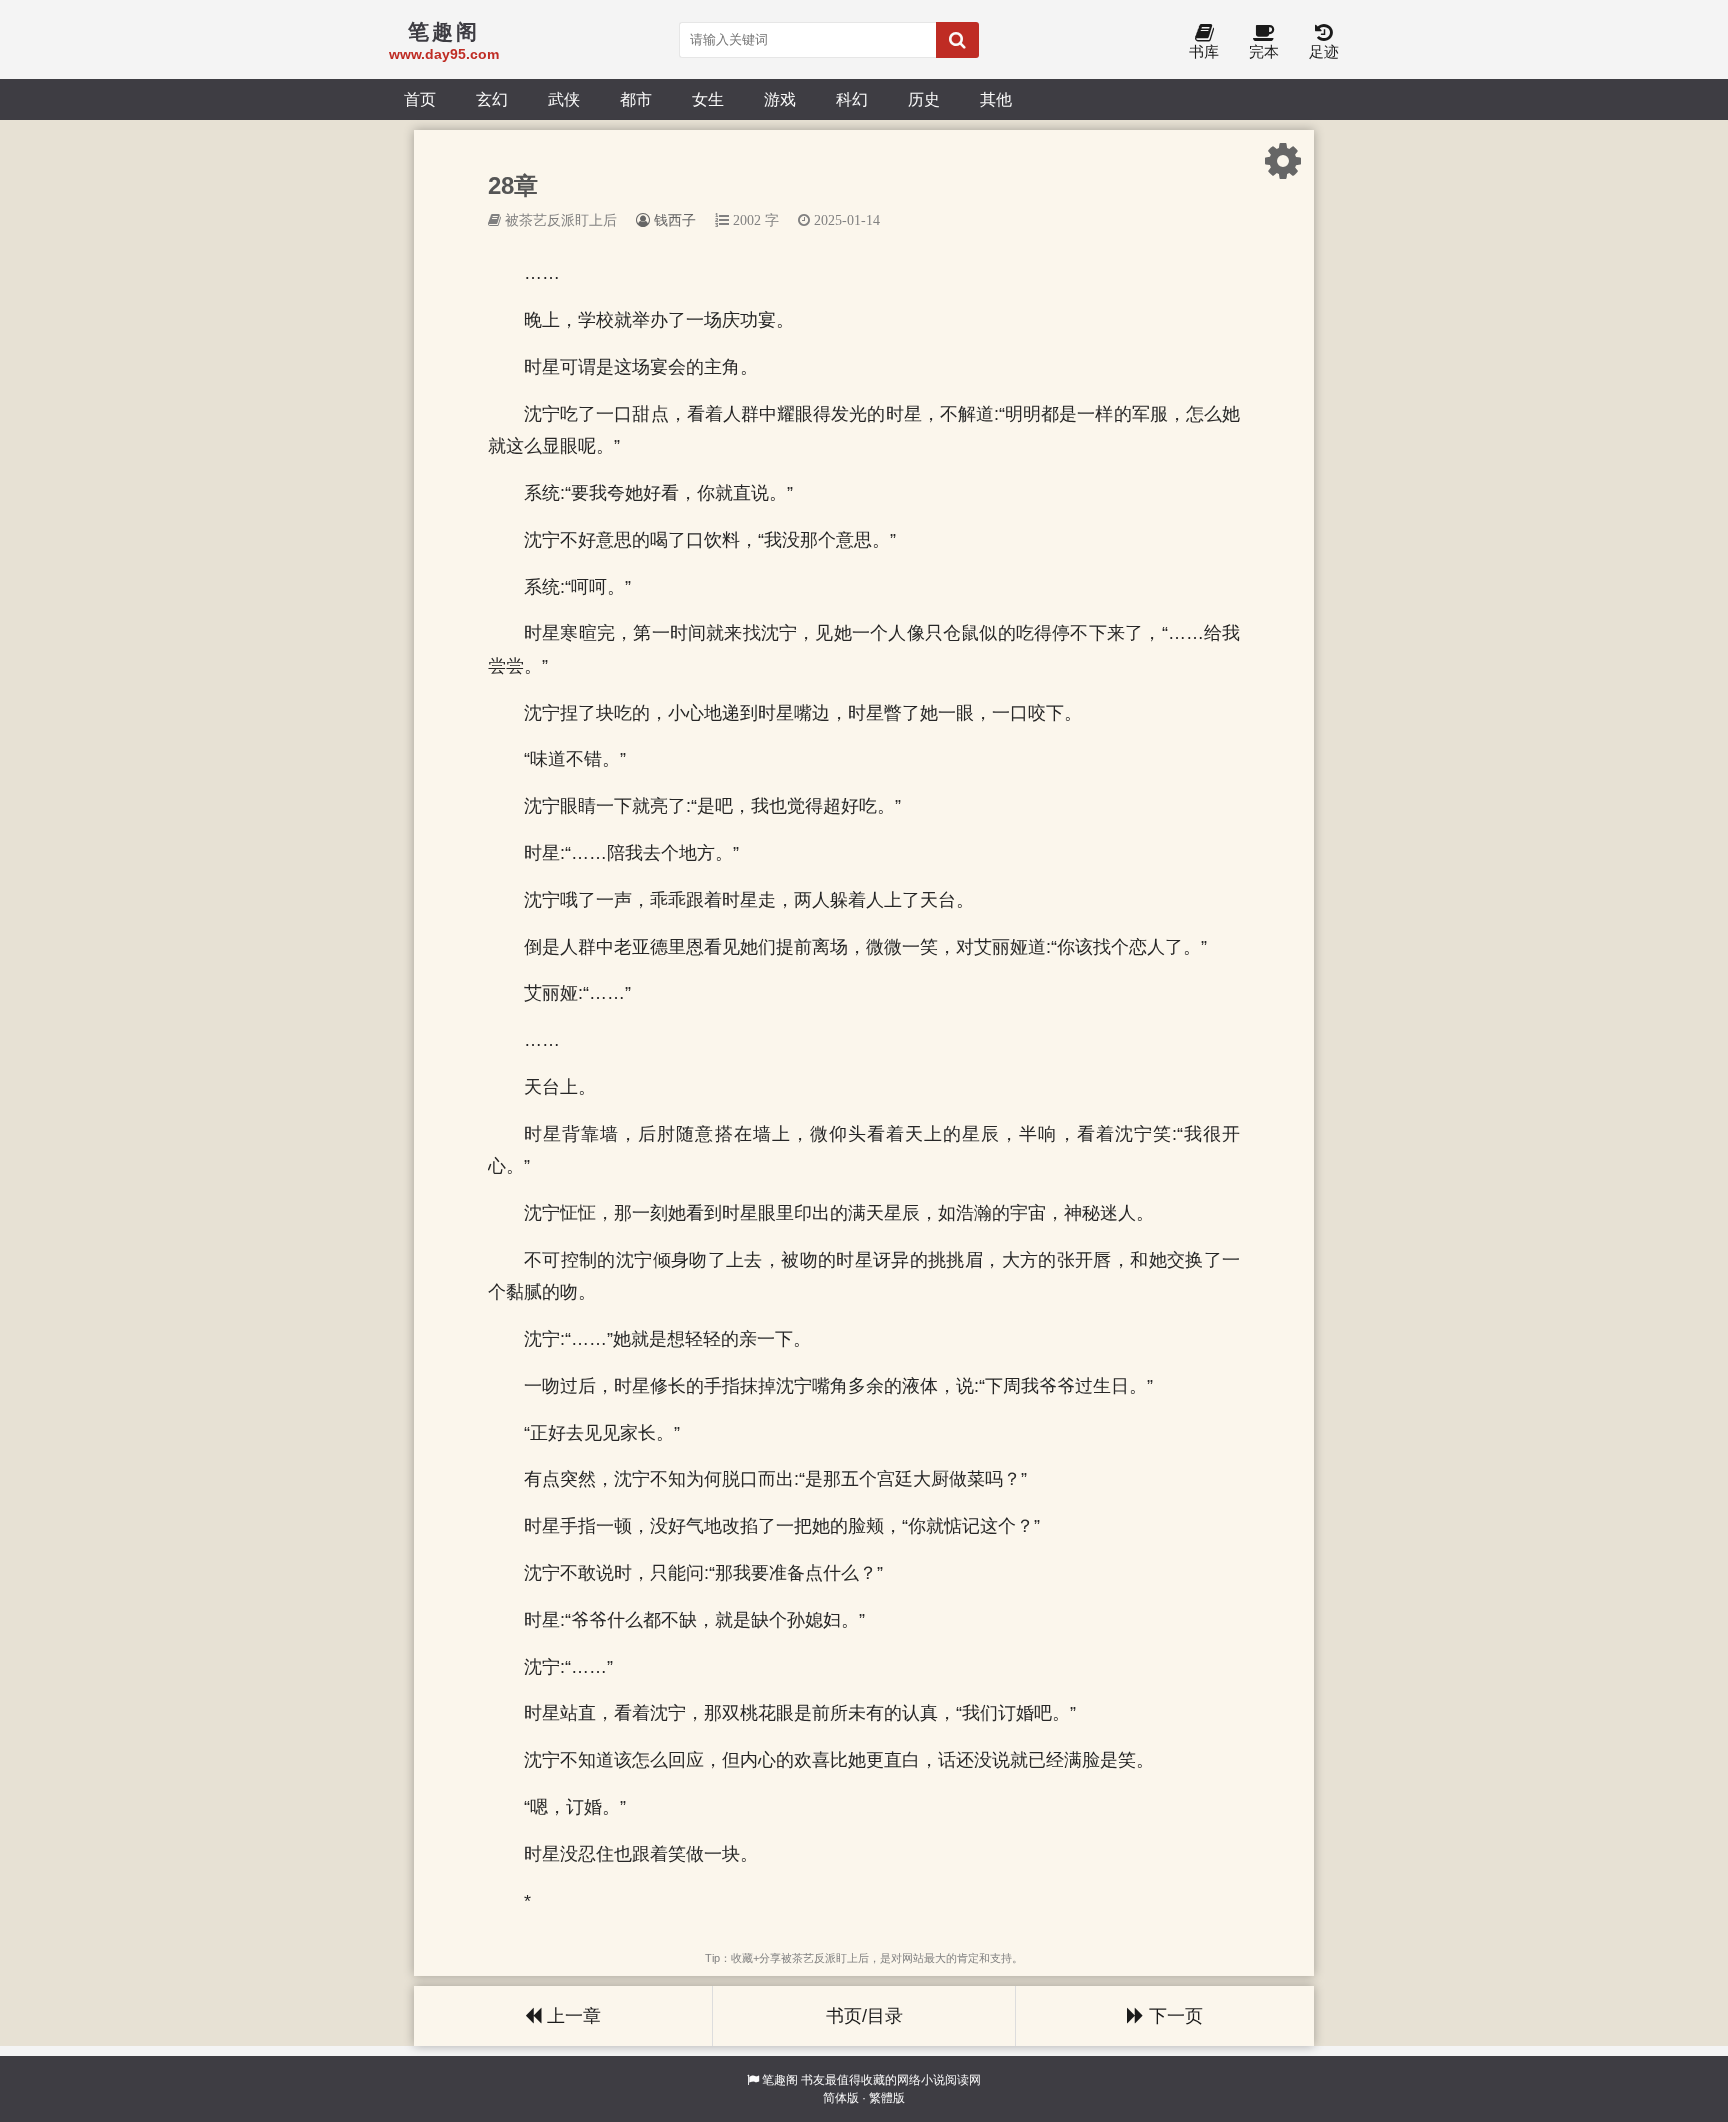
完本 (1264, 51)
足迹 (1324, 51)
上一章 (571, 2016)
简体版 (841, 2098)
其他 (996, 99)
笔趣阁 (780, 2080)
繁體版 (887, 2098)
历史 (924, 99)
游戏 (780, 99)
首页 (420, 99)
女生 (708, 99)
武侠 (564, 99)
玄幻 (492, 99)
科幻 (852, 99)
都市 (636, 99)
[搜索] (957, 40)
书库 (1204, 51)
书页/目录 (864, 2016)
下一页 (1173, 2016)
